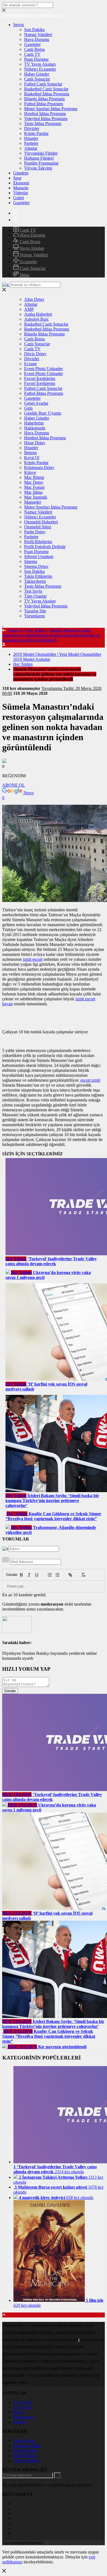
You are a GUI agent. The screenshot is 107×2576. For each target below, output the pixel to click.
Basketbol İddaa (27, 2446)
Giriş (28, 408)
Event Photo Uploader (43, 369)
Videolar (21, 193)
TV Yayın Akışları (40, 64)
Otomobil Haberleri (41, 522)
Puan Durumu (36, 59)
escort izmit (90, 1080)
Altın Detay (34, 299)
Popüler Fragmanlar (41, 163)
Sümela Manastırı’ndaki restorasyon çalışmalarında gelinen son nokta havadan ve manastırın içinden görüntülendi (51, 635)
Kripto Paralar (36, 133)
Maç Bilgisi (34, 477)
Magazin (21, 188)
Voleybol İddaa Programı (46, 119)
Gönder (9, 1575)
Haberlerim (34, 423)
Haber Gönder (37, 74)
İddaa (24, 275)
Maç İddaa (33, 492)
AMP (29, 309)
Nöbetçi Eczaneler (40, 69)
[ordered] (50, 1575)
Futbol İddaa (24, 2441)
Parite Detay (35, 532)
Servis (19, 25)
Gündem (21, 173)
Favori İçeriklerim (40, 378)
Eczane (30, 364)
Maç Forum (34, 487)
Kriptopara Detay (39, 467)
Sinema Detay (36, 566)
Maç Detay (34, 482)
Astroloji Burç (36, 319)
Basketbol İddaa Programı (47, 94)
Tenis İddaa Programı (43, 123)
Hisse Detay (35, 443)
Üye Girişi (22, 2402)
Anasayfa (15, 630)
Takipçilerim (35, 581)
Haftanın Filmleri (39, 158)
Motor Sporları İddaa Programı (51, 109)
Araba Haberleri (38, 314)
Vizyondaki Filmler (41, 153)
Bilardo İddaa (25, 2456)
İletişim (30, 453)
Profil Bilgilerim (38, 542)
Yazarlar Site (35, 611)
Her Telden (36, 630)
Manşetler (33, 502)
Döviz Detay (35, 354)
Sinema (31, 561)
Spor (17, 178)
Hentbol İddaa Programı (45, 114)
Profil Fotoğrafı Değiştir (45, 547)
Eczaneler (28, 262)
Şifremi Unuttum (39, 556)
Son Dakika (34, 30)
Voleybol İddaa (26, 2460)
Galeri (19, 198)
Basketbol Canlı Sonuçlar (46, 89)
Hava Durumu (37, 39)
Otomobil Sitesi (38, 527)
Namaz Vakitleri (38, 34)
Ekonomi (21, 183)
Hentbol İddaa (26, 2451)
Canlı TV (32, 54)
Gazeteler (32, 44)
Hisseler (31, 138)
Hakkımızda (35, 428)
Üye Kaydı (23, 2407)
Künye (30, 472)
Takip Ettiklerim (38, 576)
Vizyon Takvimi (38, 168)
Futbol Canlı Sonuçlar (43, 84)
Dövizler (32, 128)
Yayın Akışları (31, 248)
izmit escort (33, 959)
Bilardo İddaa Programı (44, 99)
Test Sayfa (33, 591)
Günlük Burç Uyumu (43, 413)
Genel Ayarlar (36, 403)
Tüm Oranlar (35, 596)
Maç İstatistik (36, 497)
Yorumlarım (34, 616)
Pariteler (31, 143)
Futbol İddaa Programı (44, 104)
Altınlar (31, 148)
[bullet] (57, 1575)
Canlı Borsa (34, 49)
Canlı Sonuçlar (37, 79)
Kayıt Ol (32, 458)
